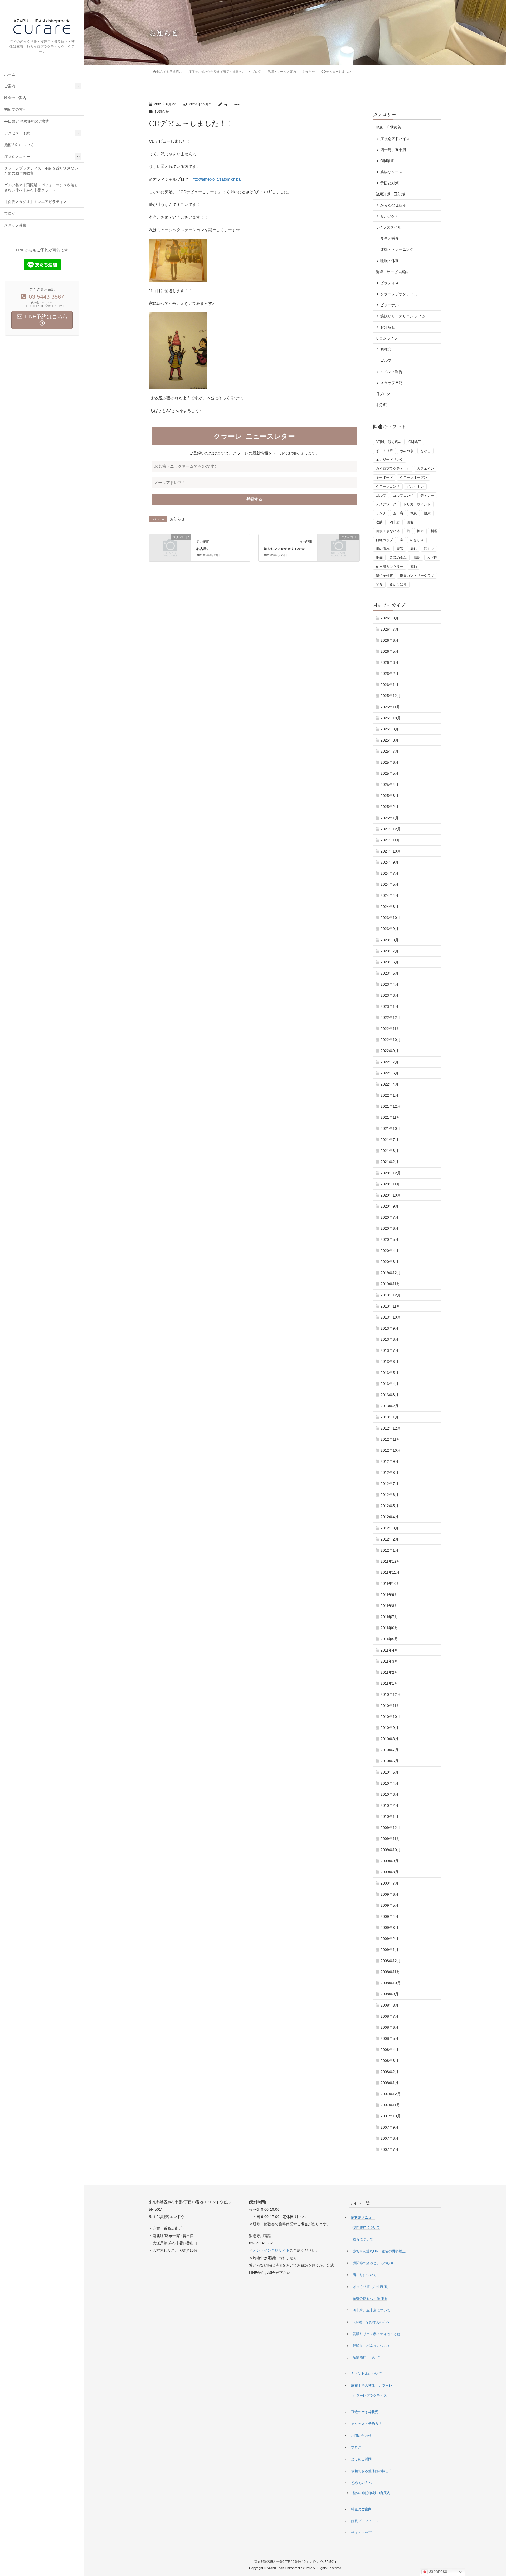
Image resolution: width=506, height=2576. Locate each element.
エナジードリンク (390, 460)
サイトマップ (361, 2533)
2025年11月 (390, 707)
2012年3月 (390, 1528)
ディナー (427, 495)
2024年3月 (390, 907)
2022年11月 (390, 1029)
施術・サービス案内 (392, 272)
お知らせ (162, 112)
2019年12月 (391, 1273)
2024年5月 (390, 884)
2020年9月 (390, 1206)
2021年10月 (391, 1129)
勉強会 (386, 349)
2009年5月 (390, 1905)
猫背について (363, 2239)
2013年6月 (390, 1362)
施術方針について (19, 145)
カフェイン (425, 469)
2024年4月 (390, 895)
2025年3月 (390, 796)
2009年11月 (390, 1839)
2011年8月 (389, 1606)
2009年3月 (390, 1928)
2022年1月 (390, 1095)
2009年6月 (390, 1894)
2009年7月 (390, 1883)
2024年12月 (391, 829)
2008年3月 (390, 2061)
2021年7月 (390, 1140)
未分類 (381, 405)
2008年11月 (390, 1972)
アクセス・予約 (17, 133)
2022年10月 (391, 1040)
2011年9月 (389, 1595)
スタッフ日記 (391, 383)
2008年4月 (390, 2050)
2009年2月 (390, 1939)
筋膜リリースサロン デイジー (405, 316)
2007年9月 (390, 2127)
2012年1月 (390, 1550)
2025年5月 (390, 773)
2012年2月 (390, 1539)
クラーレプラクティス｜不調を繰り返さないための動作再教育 (41, 171)
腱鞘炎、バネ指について (371, 2346)
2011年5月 (389, 1639)
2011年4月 (389, 1650)
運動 (413, 567)
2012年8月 (390, 1473)
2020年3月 (390, 1262)
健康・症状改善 (388, 127)
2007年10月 (391, 2116)
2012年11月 (390, 1439)
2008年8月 (390, 2005)
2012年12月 (391, 1428)
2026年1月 (390, 685)
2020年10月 (391, 1195)
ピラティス (390, 283)
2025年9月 (390, 729)
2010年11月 (390, 1706)
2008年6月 (390, 2027)
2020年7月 (390, 1217)
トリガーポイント (417, 504)
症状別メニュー (17, 157)
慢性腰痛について (366, 2227)
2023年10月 (391, 918)
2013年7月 (390, 1350)
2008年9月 (390, 1994)
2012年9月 (390, 1461)
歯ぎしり (417, 540)
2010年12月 (391, 1694)
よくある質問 (361, 2459)
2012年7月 (390, 1484)
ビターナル (390, 305)
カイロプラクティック (393, 469)
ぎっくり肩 (384, 451)
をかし (425, 451)
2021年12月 (391, 1106)
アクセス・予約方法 (366, 2424)
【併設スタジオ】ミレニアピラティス (36, 202)
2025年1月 (390, 818)
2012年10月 (391, 1450)
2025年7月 (390, 751)
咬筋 (379, 522)
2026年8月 (390, 618)
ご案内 (10, 86)
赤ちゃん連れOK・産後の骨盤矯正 (379, 2251)
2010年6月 (390, 1761)
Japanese (437, 2571)
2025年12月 (391, 696)
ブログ (10, 214)
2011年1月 (389, 1683)
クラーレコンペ (388, 486)
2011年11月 (390, 1572)
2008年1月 (390, 2083)
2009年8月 (390, 1872)
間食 (379, 585)
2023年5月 (390, 973)
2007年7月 (390, 2149)
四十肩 (395, 522)
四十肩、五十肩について (371, 2310)
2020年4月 (390, 1251)
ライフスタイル (388, 227)
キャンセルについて (366, 2374)
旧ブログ (383, 394)
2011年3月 (389, 1661)
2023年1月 (390, 1006)
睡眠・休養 (390, 261)
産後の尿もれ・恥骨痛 (370, 2298)
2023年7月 (390, 951)
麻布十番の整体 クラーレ (372, 2386)
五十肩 (398, 513)
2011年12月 (390, 1561)
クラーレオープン (413, 478)
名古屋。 (203, 549)
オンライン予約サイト (271, 2250)
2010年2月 (390, 1805)
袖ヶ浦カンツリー (390, 567)
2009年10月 (391, 1850)
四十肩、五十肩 (393, 150)
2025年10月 (391, 718)
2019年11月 (390, 1284)
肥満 (379, 558)
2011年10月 (390, 1584)
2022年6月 (390, 1073)
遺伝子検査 (384, 576)
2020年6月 (390, 1228)
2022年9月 (390, 1051)
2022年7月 (390, 1062)
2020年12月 (391, 1173)
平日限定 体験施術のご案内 (27, 121)
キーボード (384, 478)
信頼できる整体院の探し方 (372, 2471)
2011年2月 (389, 1672)
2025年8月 (390, 740)
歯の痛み (383, 549)
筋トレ (429, 549)
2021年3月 (390, 1151)
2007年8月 (390, 2138)
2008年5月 (390, 2038)
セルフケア (390, 216)
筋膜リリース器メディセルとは (377, 2334)
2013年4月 (390, 1384)
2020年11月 (390, 1184)
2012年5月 (390, 1506)
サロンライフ (387, 338)
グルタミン (415, 486)
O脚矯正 (387, 161)
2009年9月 (390, 1861)
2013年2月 (390, 1406)
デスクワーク (386, 504)
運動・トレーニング (397, 249)
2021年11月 (390, 1117)
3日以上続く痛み (389, 442)
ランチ (381, 513)
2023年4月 (390, 984)
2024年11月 (390, 840)
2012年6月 (390, 1495)
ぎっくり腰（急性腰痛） (371, 2287)
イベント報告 (391, 372)
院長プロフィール (365, 2521)
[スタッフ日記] (170, 547)
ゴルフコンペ (403, 495)
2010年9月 (390, 1728)
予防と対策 (390, 183)
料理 (434, 531)
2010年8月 (390, 1739)
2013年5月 (390, 1373)
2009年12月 (391, 1828)
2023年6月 (390, 962)
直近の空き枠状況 (365, 2412)
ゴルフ (386, 360)
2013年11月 (390, 1306)
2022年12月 (391, 1018)
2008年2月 (390, 2072)
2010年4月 (390, 1783)
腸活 (417, 558)
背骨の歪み (398, 558)
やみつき (407, 451)
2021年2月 (390, 1162)
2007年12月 (391, 2094)
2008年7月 (390, 2016)
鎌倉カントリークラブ (417, 576)
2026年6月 (390, 640)
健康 (427, 513)
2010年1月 (390, 1817)
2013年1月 (390, 1417)
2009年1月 (390, 1950)
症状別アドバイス (395, 139)
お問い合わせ (361, 2436)
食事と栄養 (390, 238)
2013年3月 (390, 1395)
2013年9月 (390, 1328)
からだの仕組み (393, 205)
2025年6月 (390, 762)
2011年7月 (389, 1617)
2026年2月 (390, 674)
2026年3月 (390, 662)
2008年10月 (391, 1983)
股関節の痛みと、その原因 (373, 2263)
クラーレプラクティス (399, 294)
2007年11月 (390, 2105)
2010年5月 (390, 1772)
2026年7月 (390, 629)
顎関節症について (366, 2358)
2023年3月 (390, 995)
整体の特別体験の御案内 (371, 2493)
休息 (413, 513)
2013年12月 (391, 1295)
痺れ (413, 549)
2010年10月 (391, 1717)
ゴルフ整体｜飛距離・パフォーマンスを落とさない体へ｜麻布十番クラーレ (41, 188)
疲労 (400, 549)
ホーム (10, 74)
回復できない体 (388, 531)
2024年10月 (391, 851)
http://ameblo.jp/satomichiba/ (217, 179)
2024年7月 (390, 873)
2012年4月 (390, 1517)
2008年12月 (391, 1961)
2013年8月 (390, 1339)
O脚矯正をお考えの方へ (371, 2322)
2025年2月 (390, 807)
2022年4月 (390, 1084)
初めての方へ (15, 110)
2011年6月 (389, 1628)
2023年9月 (390, 929)
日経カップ (384, 540)
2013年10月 (391, 1317)
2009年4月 (390, 1916)
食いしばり (398, 585)
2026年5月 (390, 651)
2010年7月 (390, 1750)
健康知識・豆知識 (390, 194)
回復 (410, 522)
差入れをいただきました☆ (284, 549)
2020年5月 (390, 1239)
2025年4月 (390, 785)
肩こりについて (365, 2275)
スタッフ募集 (15, 225)
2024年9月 (390, 862)
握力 (420, 531)
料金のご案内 (15, 98)
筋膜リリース (391, 172)
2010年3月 (390, 1794)
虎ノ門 (432, 558)
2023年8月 (390, 940)
